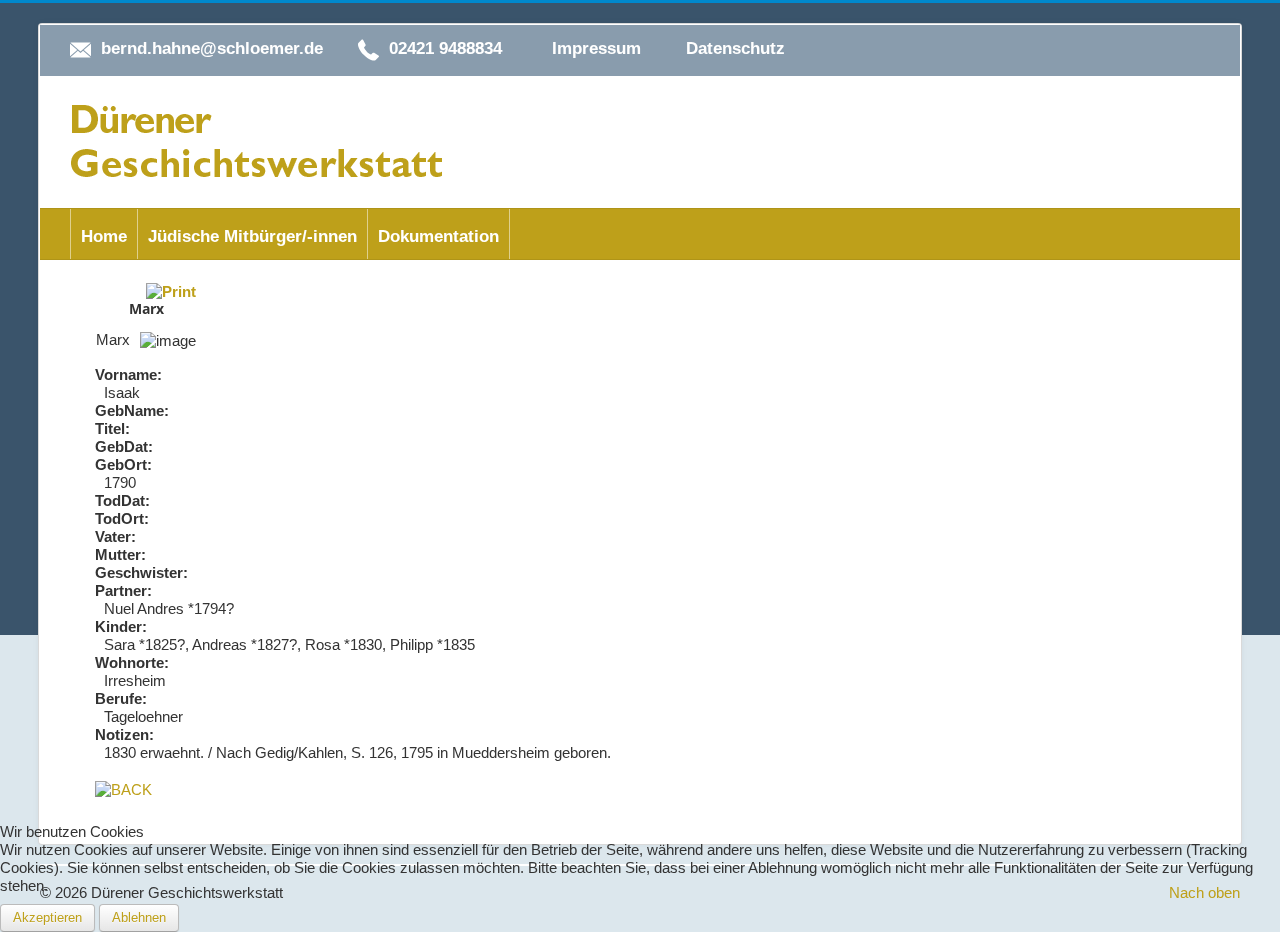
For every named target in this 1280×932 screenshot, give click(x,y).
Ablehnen (139, 917)
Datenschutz (735, 48)
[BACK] (123, 788)
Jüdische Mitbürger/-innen (252, 236)
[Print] (171, 290)
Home (104, 236)
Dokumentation (438, 236)
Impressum (596, 48)
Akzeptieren (47, 917)
